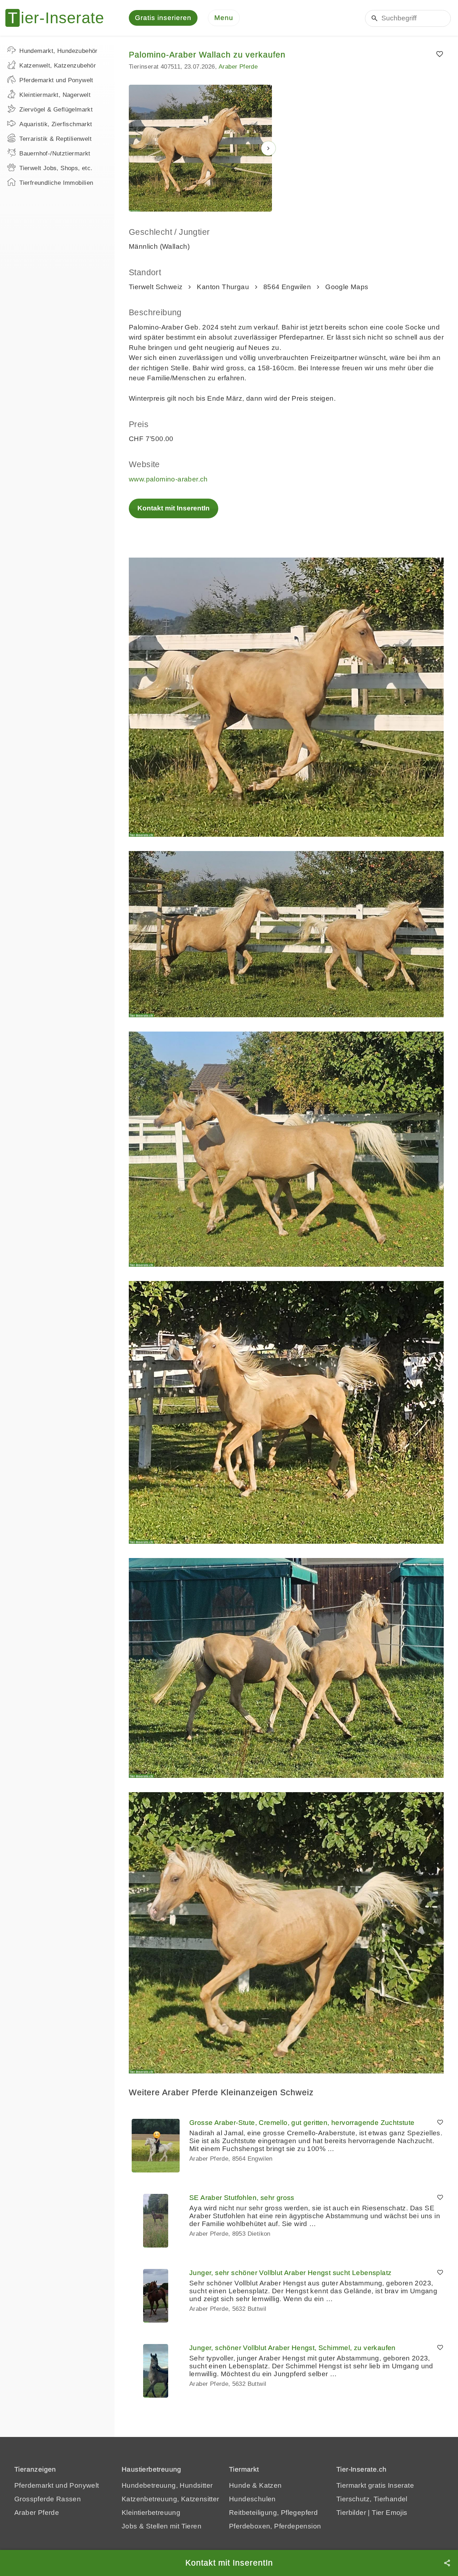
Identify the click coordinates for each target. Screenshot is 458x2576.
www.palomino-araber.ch (168, 479)
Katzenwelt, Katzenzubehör (58, 66)
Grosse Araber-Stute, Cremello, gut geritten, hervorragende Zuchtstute (302, 2123)
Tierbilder (351, 2513)
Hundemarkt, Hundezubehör (59, 51)
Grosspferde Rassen (48, 2499)
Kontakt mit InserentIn (174, 508)
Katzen (270, 2485)
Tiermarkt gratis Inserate (375, 2485)
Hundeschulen (252, 2499)
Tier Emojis (389, 2513)
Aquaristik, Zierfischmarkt (56, 124)
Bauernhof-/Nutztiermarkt (55, 154)
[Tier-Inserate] (59, 18)
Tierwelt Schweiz (156, 287)
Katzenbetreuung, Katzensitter (170, 2499)
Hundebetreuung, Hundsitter (167, 2485)
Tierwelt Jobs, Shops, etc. (56, 168)
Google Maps (347, 287)
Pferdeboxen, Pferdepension (275, 2526)
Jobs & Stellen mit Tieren (162, 2526)
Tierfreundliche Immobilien (56, 183)
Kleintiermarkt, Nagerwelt (55, 95)
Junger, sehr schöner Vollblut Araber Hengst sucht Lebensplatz (290, 2273)
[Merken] (440, 54)
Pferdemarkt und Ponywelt (56, 80)
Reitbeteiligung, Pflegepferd (273, 2513)
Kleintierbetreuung (151, 2513)
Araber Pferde (238, 67)
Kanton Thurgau (223, 287)
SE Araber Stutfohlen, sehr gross (242, 2198)
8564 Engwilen (287, 287)
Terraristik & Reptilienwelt (55, 139)
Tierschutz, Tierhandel (372, 2499)
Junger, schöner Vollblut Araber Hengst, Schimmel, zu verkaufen (293, 2348)
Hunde (240, 2485)
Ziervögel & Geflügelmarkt (56, 110)
